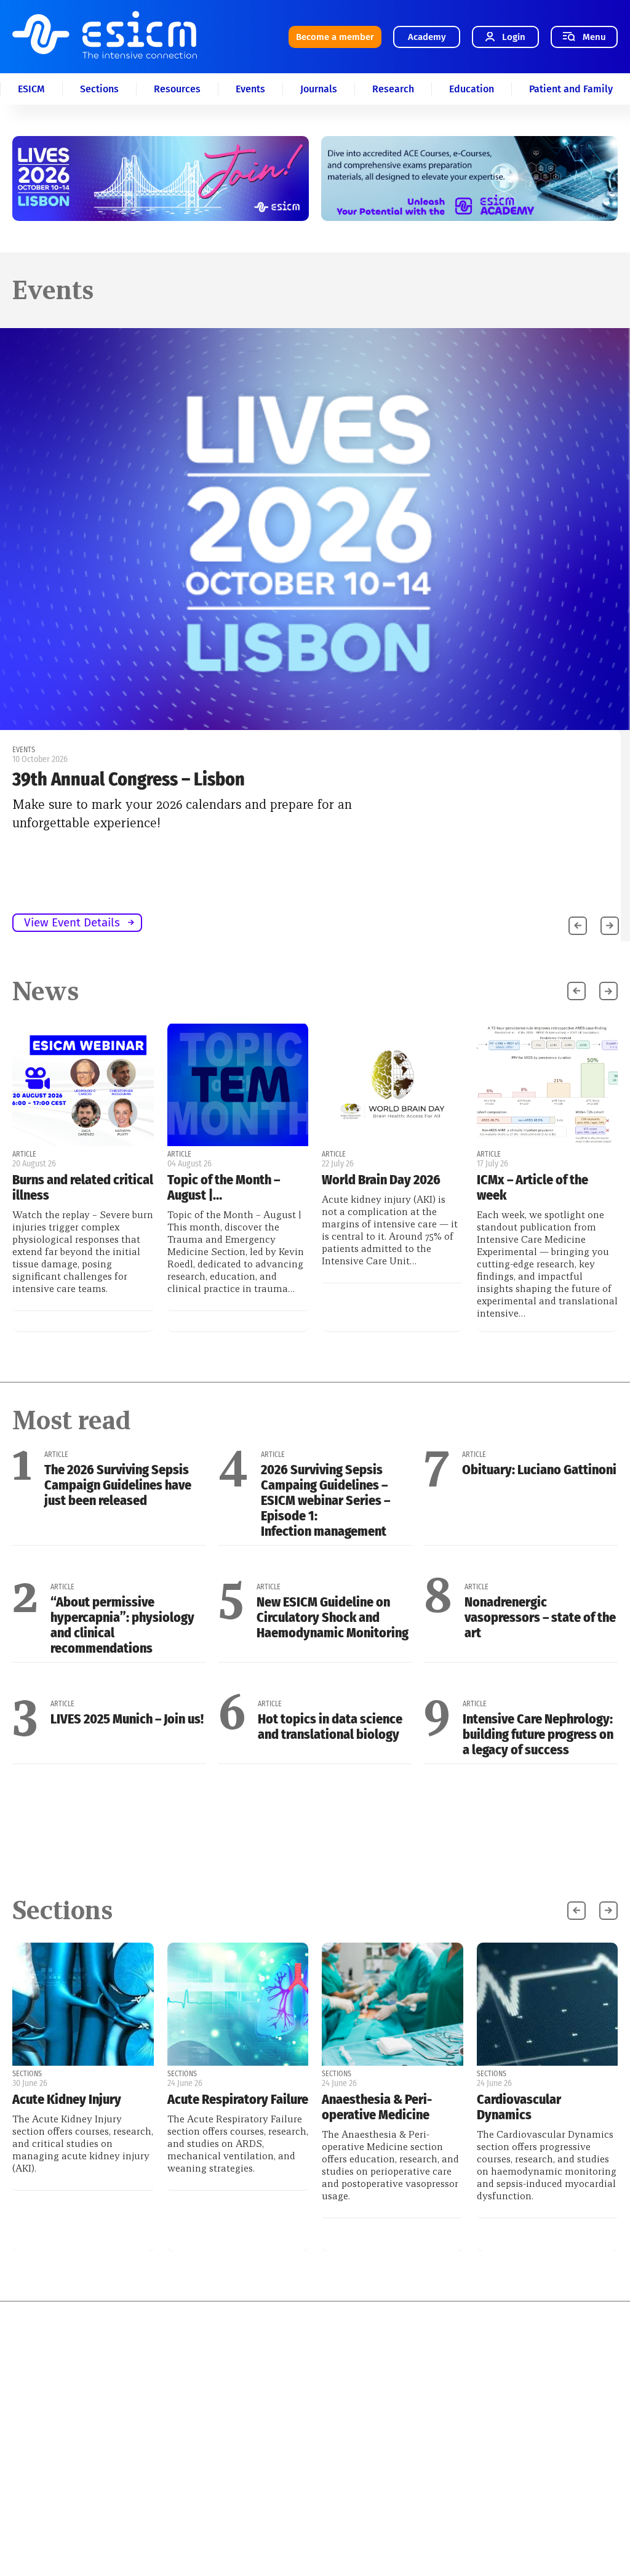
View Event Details (72, 922)
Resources (177, 89)
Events (250, 89)
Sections (99, 89)
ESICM (31, 89)
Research (393, 89)
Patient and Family (571, 89)
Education (472, 89)
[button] (610, 926)
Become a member (335, 37)
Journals (319, 89)
